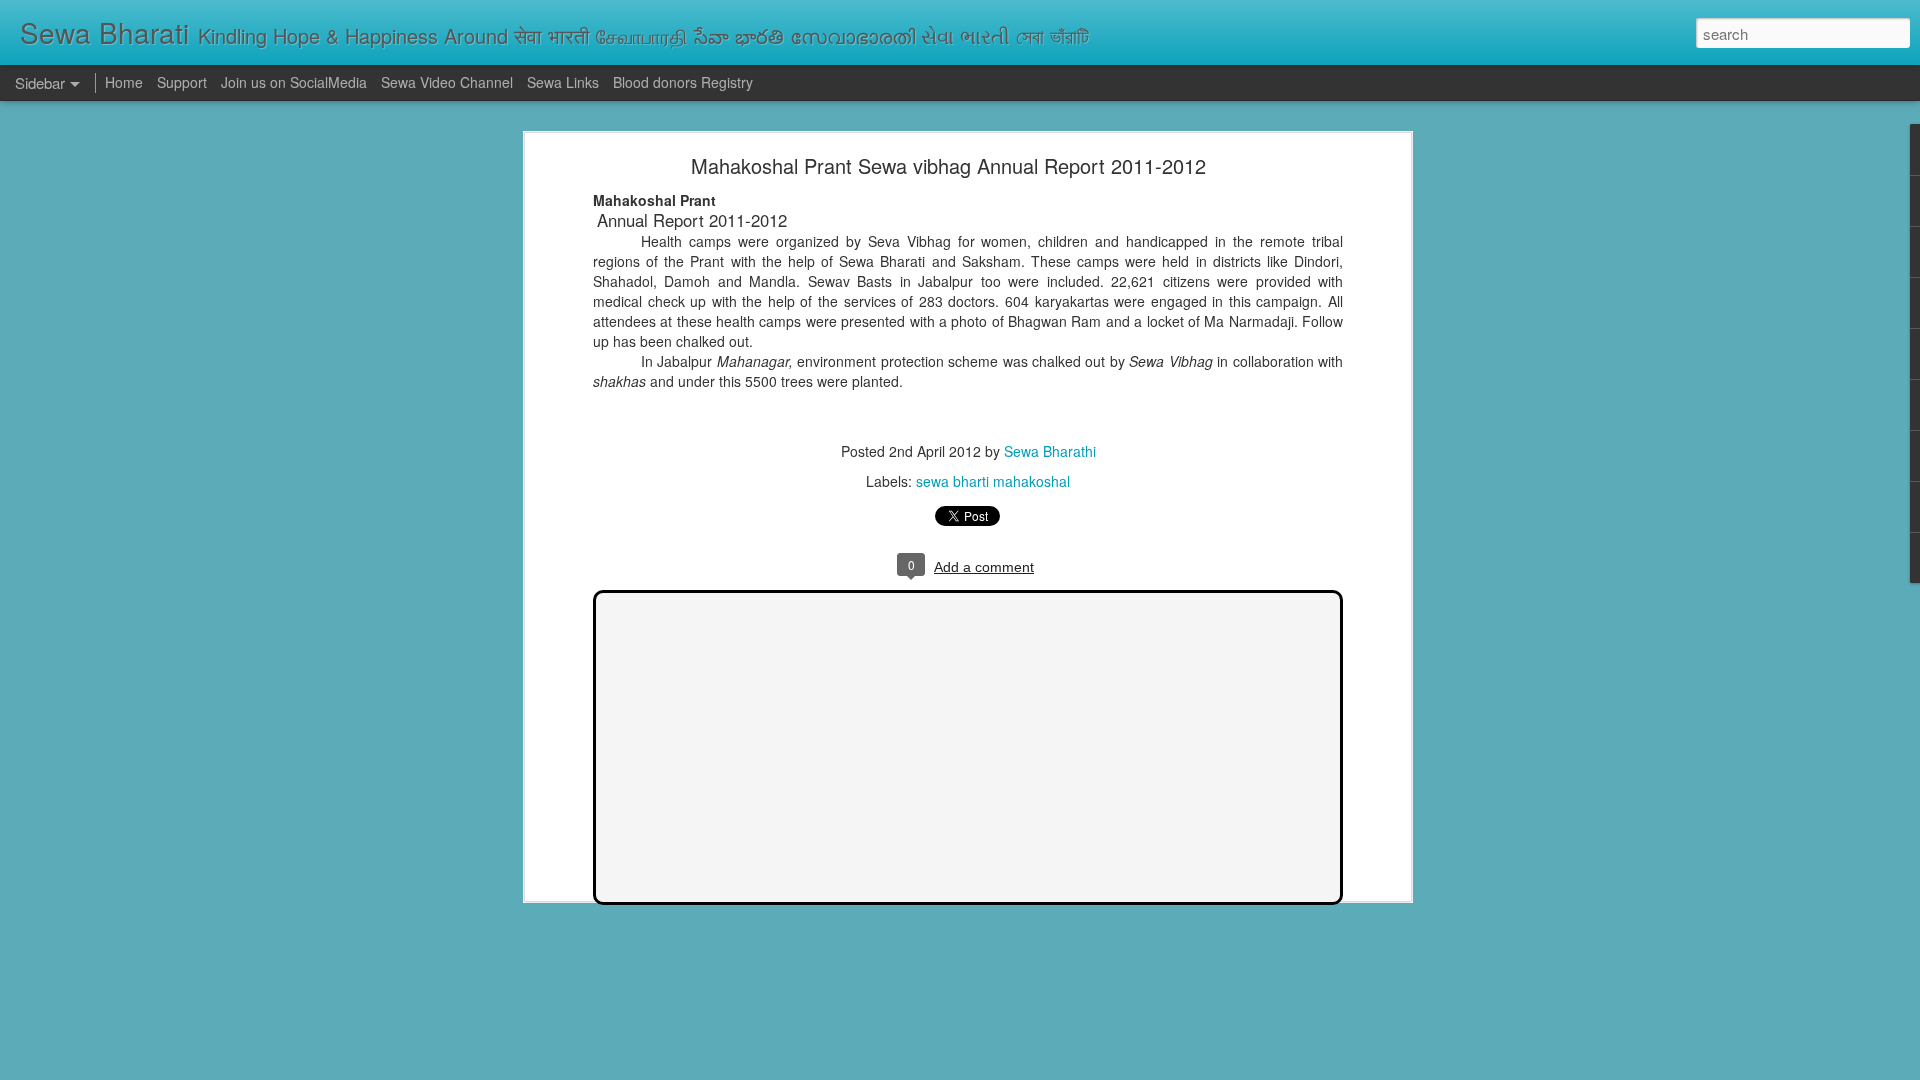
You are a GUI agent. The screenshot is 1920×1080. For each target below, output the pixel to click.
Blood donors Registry (683, 82)
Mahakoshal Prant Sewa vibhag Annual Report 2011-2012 (948, 165)
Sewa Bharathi (1050, 451)
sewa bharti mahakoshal (993, 481)
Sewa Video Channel (447, 82)
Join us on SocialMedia (294, 82)
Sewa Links (565, 82)
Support (182, 82)
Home (124, 82)
